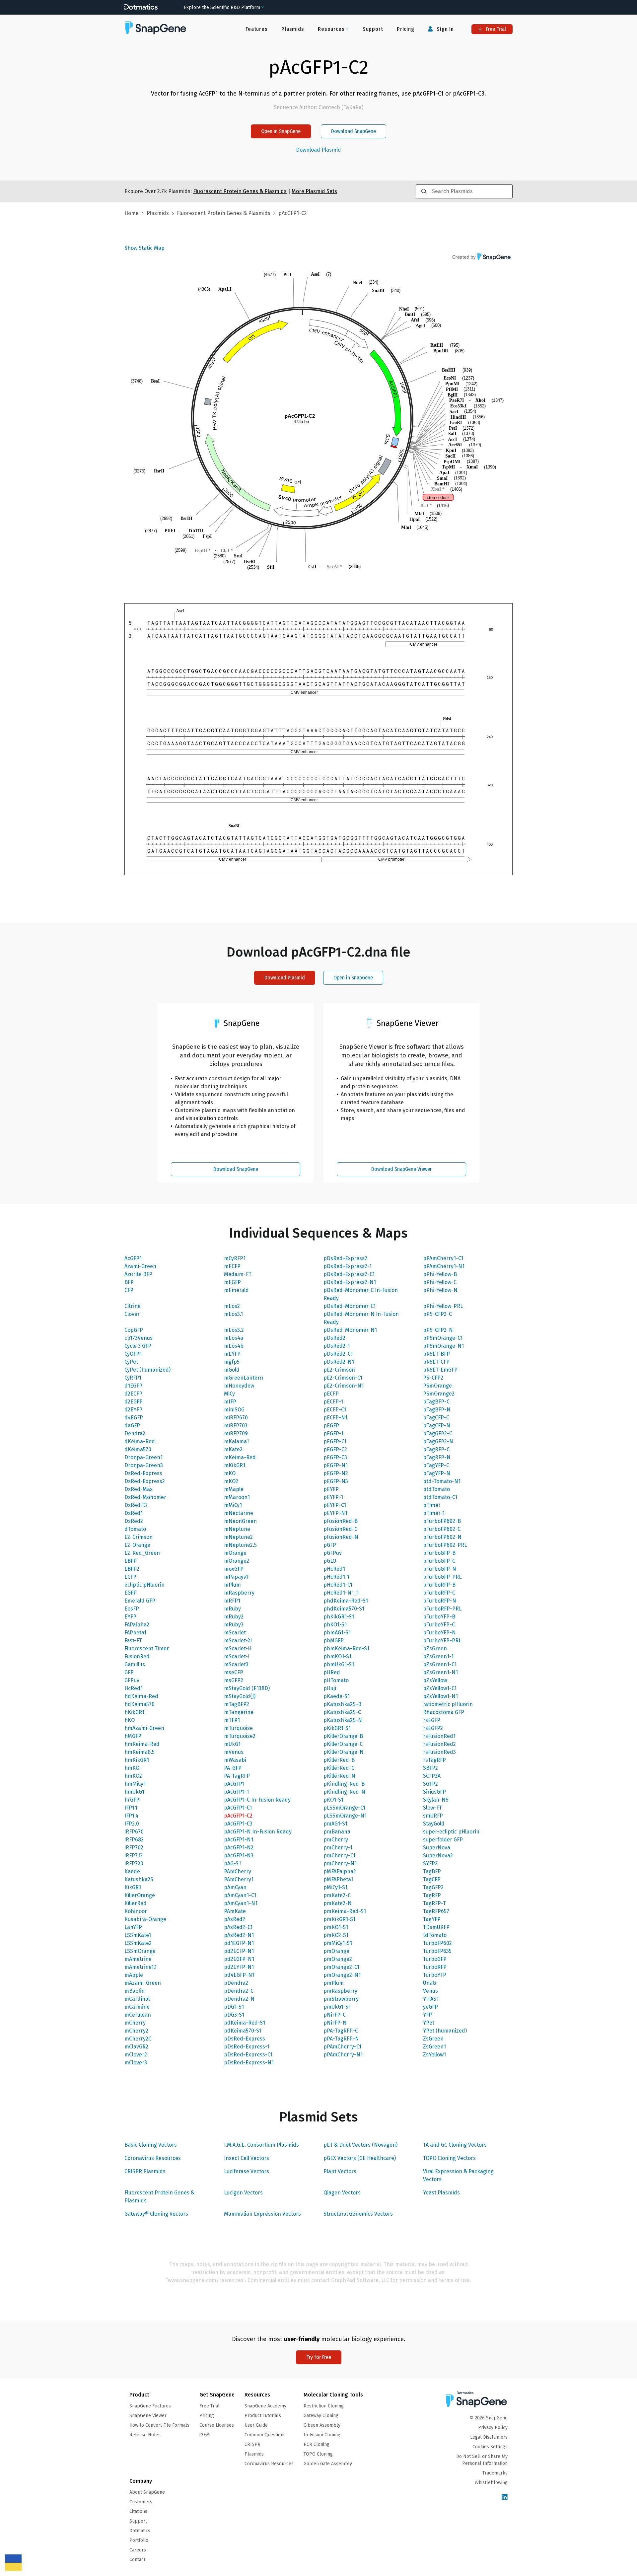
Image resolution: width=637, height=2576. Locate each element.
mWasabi (235, 1760)
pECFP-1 (333, 1402)
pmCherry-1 (338, 1848)
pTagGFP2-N (438, 1441)
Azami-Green (140, 1266)
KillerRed (136, 1903)
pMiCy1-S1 (335, 1887)
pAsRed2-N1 (239, 1935)
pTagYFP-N (437, 1473)
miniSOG (234, 1410)
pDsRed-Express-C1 (248, 2055)
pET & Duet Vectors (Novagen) (360, 2145)
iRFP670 (134, 1832)
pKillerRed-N (339, 1776)
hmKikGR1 (137, 1760)
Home (132, 213)
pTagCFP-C (436, 1418)
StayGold (434, 1824)
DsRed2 (134, 1521)
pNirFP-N (335, 2023)
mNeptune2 (238, 1537)
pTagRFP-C (436, 1449)
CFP (129, 1290)
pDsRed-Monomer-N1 (350, 1330)
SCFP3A (432, 1776)
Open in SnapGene (281, 131)
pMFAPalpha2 (340, 1871)
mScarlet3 (236, 1664)
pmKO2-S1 (336, 1935)
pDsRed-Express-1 (247, 2047)
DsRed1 (134, 1513)
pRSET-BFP (436, 1354)
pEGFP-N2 (336, 1473)
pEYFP (331, 1489)
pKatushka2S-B (342, 1704)
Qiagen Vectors (342, 2193)
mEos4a (234, 1338)
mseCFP (234, 1672)
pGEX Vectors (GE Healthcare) (360, 2158)
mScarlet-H (238, 1648)
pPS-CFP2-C (437, 1314)
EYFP (130, 1617)
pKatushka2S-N (343, 1720)
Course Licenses (217, 2425)
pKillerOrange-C (343, 1744)
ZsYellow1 (434, 2055)
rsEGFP (432, 1720)
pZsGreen (435, 1648)
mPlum (232, 1585)
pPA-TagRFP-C (341, 2031)
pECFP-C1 (335, 1410)
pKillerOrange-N (344, 1752)
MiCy (229, 1394)
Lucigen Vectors (243, 2193)
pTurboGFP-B (439, 1553)
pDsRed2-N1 (339, 1362)
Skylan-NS (436, 1800)
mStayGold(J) (240, 1696)
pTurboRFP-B (439, 1585)
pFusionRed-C (340, 1529)
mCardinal (137, 1999)
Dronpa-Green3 (144, 1465)
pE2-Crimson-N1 (344, 1386)
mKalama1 (236, 1441)
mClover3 (136, 2063)
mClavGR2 (136, 2047)
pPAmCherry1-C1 (443, 1258)
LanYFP (133, 1927)
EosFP (132, 1609)
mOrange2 (237, 1561)
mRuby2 (234, 1617)
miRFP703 (236, 1426)
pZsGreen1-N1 (440, 1672)
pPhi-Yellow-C (440, 1282)
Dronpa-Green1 (143, 1457)
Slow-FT (432, 1808)
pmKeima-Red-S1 (345, 1911)
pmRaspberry (340, 1991)
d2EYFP (133, 1410)
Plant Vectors (340, 2171)
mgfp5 (232, 1362)
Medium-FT (238, 1274)
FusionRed (137, 1656)
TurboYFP (435, 1975)
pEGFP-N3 (336, 1481)
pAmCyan (235, 1887)
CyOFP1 (133, 1354)
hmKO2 (133, 1776)
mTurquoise (238, 1728)
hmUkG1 (134, 1792)
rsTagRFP (434, 1760)
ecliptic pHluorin (144, 1585)
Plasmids (293, 29)
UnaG (429, 1983)
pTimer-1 (434, 1513)
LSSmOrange (140, 1951)
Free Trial (495, 29)
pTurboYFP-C (439, 1625)
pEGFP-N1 (336, 1465)
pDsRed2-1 (337, 1346)
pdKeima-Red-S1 (245, 2023)
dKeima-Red (140, 1441)
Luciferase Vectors (247, 2171)
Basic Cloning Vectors (151, 2145)
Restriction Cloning (324, 2406)
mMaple (234, 1489)
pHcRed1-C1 (338, 1585)
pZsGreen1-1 (438, 1656)
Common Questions (265, 2435)
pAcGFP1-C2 (238, 1816)
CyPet (131, 1362)
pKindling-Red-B (344, 1784)
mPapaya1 (236, 1577)
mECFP (232, 1266)
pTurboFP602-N (442, 1537)
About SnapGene (147, 2492)
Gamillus (135, 1664)
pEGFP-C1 (335, 1441)
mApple (134, 1975)
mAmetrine (138, 1959)
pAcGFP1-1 (236, 1792)
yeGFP (430, 2007)
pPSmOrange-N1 (443, 1346)
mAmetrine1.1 (141, 1967)
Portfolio (139, 2540)
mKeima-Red (240, 1457)
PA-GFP (233, 1768)
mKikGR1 (235, 1465)
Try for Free (319, 2357)
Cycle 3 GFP (138, 1346)
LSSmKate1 (138, 1935)
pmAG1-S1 (335, 1824)
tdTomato (435, 1935)
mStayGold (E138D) (247, 1688)
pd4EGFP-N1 (239, 1975)
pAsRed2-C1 (238, 1927)
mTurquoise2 (240, 1736)
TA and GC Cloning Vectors (455, 2145)
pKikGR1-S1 (337, 1728)
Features (256, 29)
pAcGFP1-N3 (239, 1856)
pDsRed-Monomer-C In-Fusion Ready (361, 1294)
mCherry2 (136, 2031)
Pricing (406, 29)
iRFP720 (134, 1863)
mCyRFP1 (235, 1258)
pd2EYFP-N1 (239, 1967)
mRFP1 (232, 1601)
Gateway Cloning (321, 2416)
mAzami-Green (143, 1983)
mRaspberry (239, 1593)
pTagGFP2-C (438, 1433)
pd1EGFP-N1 (239, 1943)
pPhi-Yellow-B (440, 1274)
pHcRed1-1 (336, 1577)
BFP (129, 1282)
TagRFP (432, 1895)
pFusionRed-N (341, 1537)
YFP (427, 2015)
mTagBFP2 (237, 1704)
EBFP (131, 1561)
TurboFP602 (437, 1943)
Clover (132, 1314)
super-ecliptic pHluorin (451, 1832)
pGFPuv (333, 1553)
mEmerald (236, 1290)
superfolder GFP (443, 1840)
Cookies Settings (490, 2447)
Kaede (132, 1871)
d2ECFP (133, 1394)
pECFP (331, 1394)
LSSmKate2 (138, 1943)
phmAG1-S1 (337, 1633)
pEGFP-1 (333, 1433)
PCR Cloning (317, 2444)
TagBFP (432, 1871)
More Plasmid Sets (314, 191)
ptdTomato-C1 (440, 1497)
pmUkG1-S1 (337, 2007)
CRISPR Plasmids (145, 2171)
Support (373, 29)
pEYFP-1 (333, 1497)
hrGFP (132, 1800)
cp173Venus (139, 1338)
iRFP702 (134, 1848)
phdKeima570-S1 (344, 1609)
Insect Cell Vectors (247, 2158)
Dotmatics (140, 2531)
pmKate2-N (338, 1903)
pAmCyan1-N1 (241, 1903)
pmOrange (336, 1951)
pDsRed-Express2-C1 (349, 1274)
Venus (430, 1991)
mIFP (230, 1402)
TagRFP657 (436, 1911)
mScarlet (235, 1633)
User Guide (256, 2425)
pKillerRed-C (339, 1768)
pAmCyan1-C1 (240, 1895)
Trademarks (495, 2473)
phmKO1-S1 (337, 1656)
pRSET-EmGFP (440, 1370)
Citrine (133, 1306)
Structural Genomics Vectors (358, 2214)
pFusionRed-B (341, 1521)
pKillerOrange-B (343, 1736)
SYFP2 (430, 1863)
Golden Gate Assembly (328, 2464)
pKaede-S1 (337, 1696)
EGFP (131, 1593)
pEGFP (331, 1426)
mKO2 (231, 1481)
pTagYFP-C (436, 1465)
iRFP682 (134, 1840)
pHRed (332, 1672)
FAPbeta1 (135, 1633)
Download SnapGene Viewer (401, 1169)
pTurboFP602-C (442, 1529)
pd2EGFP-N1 (239, 1959)
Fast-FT (133, 1641)
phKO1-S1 (335, 1625)
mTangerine (239, 1712)
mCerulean (138, 2015)
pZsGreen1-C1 (440, 1664)
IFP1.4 (131, 1816)
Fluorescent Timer (147, 1648)
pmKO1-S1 (336, 1927)
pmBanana (337, 1832)
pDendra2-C (239, 1991)
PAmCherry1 (239, 1879)
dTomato (135, 1529)
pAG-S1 (232, 1863)
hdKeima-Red (141, 1696)
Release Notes (145, 2435)
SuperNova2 (438, 1856)
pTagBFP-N (437, 1410)
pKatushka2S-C (342, 1712)
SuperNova (437, 1848)
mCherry (135, 2023)
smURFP (433, 1816)
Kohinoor (136, 1911)
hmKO (132, 1768)
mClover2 (136, 2055)
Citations (138, 2511)
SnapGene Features (150, 2406)
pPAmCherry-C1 (342, 2047)
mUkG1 (232, 1744)
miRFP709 (236, 1433)
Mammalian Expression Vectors (262, 2214)
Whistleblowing (491, 2483)
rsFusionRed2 (439, 1744)
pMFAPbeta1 (338, 1879)
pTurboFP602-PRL (445, 1545)
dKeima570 (138, 1449)
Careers (138, 2550)
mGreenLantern (244, 1378)
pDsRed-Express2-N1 (350, 1282)
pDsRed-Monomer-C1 (350, 1306)
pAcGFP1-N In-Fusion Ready (258, 1832)
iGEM (205, 2435)
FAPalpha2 (137, 1625)
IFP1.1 (131, 1808)
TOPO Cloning (318, 2454)
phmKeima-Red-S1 (346, 1648)
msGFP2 (234, 1680)
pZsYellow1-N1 (440, 1696)
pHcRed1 (334, 1569)
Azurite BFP (138, 1274)
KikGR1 (133, 1887)
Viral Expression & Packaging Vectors (458, 2175)
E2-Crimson (139, 1537)
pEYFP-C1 (335, 1505)
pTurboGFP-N (440, 1569)
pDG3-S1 (234, 2015)
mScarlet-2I (238, 1641)
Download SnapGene (354, 131)
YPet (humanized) (445, 2031)
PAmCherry (238, 1871)
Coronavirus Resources (153, 2158)
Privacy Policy (493, 2428)
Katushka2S (139, 1879)
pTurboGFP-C (439, 1561)
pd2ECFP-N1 (239, 1951)
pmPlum (334, 1983)
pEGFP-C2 (335, 1449)
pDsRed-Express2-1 (348, 1266)
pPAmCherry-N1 (343, 2055)
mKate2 (233, 1449)
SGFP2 (430, 1784)
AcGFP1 (133, 1258)
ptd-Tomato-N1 (442, 1481)
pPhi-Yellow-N (440, 1290)
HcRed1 (134, 1688)
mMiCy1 (233, 1505)
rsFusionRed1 (439, 1736)
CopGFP (134, 1330)
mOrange (235, 1553)
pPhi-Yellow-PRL (443, 1306)
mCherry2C (138, 2039)
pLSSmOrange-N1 (345, 1816)
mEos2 (232, 1306)
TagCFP (432, 1879)
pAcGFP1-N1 (239, 1840)
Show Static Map (144, 248)
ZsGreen (433, 2039)
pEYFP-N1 (335, 1513)
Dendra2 (135, 1433)
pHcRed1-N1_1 (341, 1593)
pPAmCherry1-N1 (444, 1266)
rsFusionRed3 (439, 1752)
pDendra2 (236, 1983)
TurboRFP (435, 1967)
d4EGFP (134, 1418)
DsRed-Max (139, 1489)
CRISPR (252, 2444)
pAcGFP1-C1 (238, 1808)
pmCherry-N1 (340, 1863)
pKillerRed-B (339, 1760)
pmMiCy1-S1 (338, 1943)
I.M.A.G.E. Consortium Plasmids (261, 2145)
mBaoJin (135, 1991)
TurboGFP (435, 1959)
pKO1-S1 (333, 1800)
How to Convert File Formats (159, 2425)
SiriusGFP (434, 1792)
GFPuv (132, 1680)
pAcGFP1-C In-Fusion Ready (257, 1800)
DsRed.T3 (136, 1505)
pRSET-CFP (436, 1362)
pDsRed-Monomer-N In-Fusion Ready (361, 1318)
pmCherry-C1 (339, 1856)
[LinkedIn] (505, 2498)
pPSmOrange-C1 (443, 1338)
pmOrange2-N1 (342, 1975)
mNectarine (239, 1513)
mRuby (232, 1609)
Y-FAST (431, 1999)
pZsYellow (435, 1680)
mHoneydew (239, 1386)
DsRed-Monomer (145, 1497)
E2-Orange (137, 1545)
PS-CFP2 (433, 1378)
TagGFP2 (433, 1887)
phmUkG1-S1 (339, 1664)
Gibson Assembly (322, 2425)
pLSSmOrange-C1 (344, 1808)
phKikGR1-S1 (339, 1617)
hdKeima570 (140, 1704)
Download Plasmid (318, 150)
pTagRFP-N (437, 1457)
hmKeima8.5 (140, 1752)
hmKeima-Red (142, 1744)
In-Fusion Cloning (322, 2435)
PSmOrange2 (439, 1394)
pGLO (330, 1561)
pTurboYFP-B (439, 1617)
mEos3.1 (233, 1314)
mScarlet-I (237, 1656)
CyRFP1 (133, 1378)
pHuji (330, 1688)
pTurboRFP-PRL (442, 1609)
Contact (137, 2560)
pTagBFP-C (436, 1402)
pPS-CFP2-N (438, 1330)
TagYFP (432, 1919)
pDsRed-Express (245, 2039)
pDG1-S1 (234, 2007)
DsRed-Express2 (145, 1481)
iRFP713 (134, 1856)
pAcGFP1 (234, 1784)
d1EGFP (133, 1386)
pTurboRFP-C (439, 1593)
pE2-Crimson (339, 1370)
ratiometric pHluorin (448, 1704)
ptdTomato (436, 1489)
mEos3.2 (234, 1330)
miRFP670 (236, 1418)
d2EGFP (134, 1402)
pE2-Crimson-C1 (343, 1378)
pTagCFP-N (437, 1426)
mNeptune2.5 (240, 1545)
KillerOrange (140, 1895)
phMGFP (334, 1641)
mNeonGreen (240, 1521)
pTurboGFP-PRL (442, 1577)
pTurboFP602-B (442, 1521)
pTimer (432, 1505)
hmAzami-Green (144, 1728)
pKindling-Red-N (344, 1792)
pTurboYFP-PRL (442, 1641)
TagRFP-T (434, 1903)
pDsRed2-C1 (338, 1354)
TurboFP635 (437, 1951)
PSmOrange (437, 1386)
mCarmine (137, 2007)
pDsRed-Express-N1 (249, 2063)
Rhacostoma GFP (444, 1712)
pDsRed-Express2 (345, 1258)
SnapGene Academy (265, 2406)
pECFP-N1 (335, 1418)
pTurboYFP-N (439, 1633)
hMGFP (133, 1736)
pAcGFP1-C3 (238, 1824)
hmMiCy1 (135, 1784)
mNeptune (237, 1529)
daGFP (132, 1426)
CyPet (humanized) (147, 1370)
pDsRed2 (334, 1338)
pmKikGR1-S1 (339, 1919)
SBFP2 (430, 1768)
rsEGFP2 (433, 1728)
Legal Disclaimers (489, 2437)
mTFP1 (232, 1720)
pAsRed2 (235, 1919)
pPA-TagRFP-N (341, 2039)
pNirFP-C (335, 2015)
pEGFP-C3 (335, 1457)
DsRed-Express (143, 1473)
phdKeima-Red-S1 (346, 1601)
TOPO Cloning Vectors (449, 2158)
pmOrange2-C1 (341, 1967)
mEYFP (232, 1354)
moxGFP (234, 1569)
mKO (230, 1473)
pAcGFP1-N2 (239, 1848)
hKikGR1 (134, 1712)
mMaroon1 (237, 1497)
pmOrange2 (338, 1959)
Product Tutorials (263, 2416)
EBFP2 (132, 1569)
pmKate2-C (337, 1895)
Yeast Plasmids (441, 2193)
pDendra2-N (239, 1999)
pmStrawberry (341, 1999)
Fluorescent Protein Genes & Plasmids (159, 2197)
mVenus (234, 1752)
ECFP (130, 1577)
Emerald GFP (140, 1601)
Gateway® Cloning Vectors (156, 2214)
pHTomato (336, 1680)
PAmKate (235, 1911)
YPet (429, 2023)
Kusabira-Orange (145, 1919)
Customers (141, 2502)
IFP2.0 (132, 1824)
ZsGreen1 (434, 2047)
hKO (130, 1720)
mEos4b (234, 1346)
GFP (129, 1672)
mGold (232, 1370)
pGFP (330, 1545)
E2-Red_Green (142, 1553)
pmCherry (336, 1840)
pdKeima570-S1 (243, 2031)
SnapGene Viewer (148, 2416)
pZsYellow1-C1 (440, 1688)
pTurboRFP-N (440, 1601)
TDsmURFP (436, 1927)
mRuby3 (234, 1625)
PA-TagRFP (237, 1776)
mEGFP (232, 1282)
